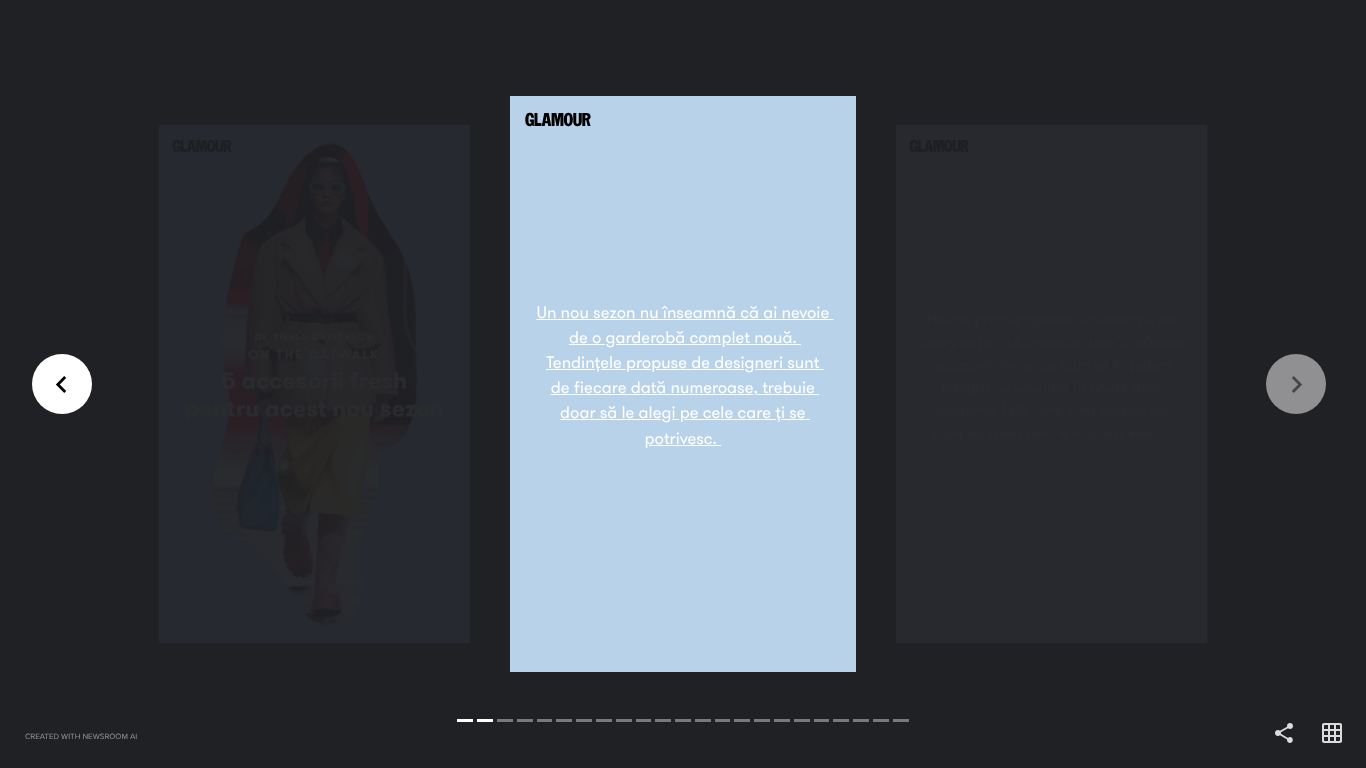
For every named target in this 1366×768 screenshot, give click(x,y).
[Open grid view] (1332, 734)
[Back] (341, 384)
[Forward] (1024, 384)
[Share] (1284, 734)
